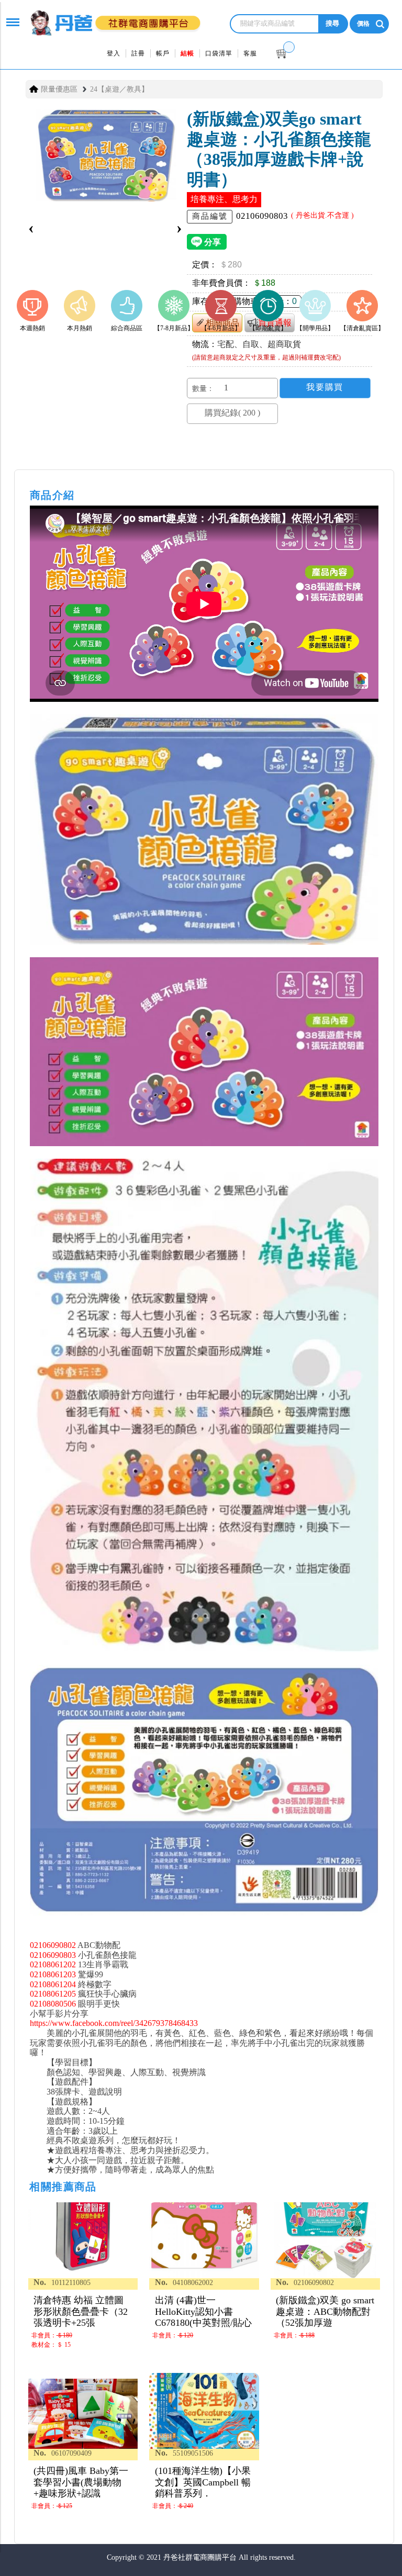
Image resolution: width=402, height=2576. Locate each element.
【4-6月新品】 (221, 328)
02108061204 (53, 1984)
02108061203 (53, 1974)
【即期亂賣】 (268, 328)
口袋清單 (219, 53)
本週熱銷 (32, 328)
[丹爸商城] (112, 17)
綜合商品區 (127, 328)
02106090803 (53, 1955)
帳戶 (163, 53)
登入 (114, 53)
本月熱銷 (80, 328)
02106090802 (53, 1945)
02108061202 (53, 1964)
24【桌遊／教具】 (119, 89)
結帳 (187, 53)
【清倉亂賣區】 (362, 328)
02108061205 (53, 1994)
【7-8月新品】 (174, 328)
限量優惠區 (59, 89)
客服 (250, 53)
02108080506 (53, 2004)
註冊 (138, 53)
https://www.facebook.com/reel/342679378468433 (114, 2023)
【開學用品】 (315, 328)
